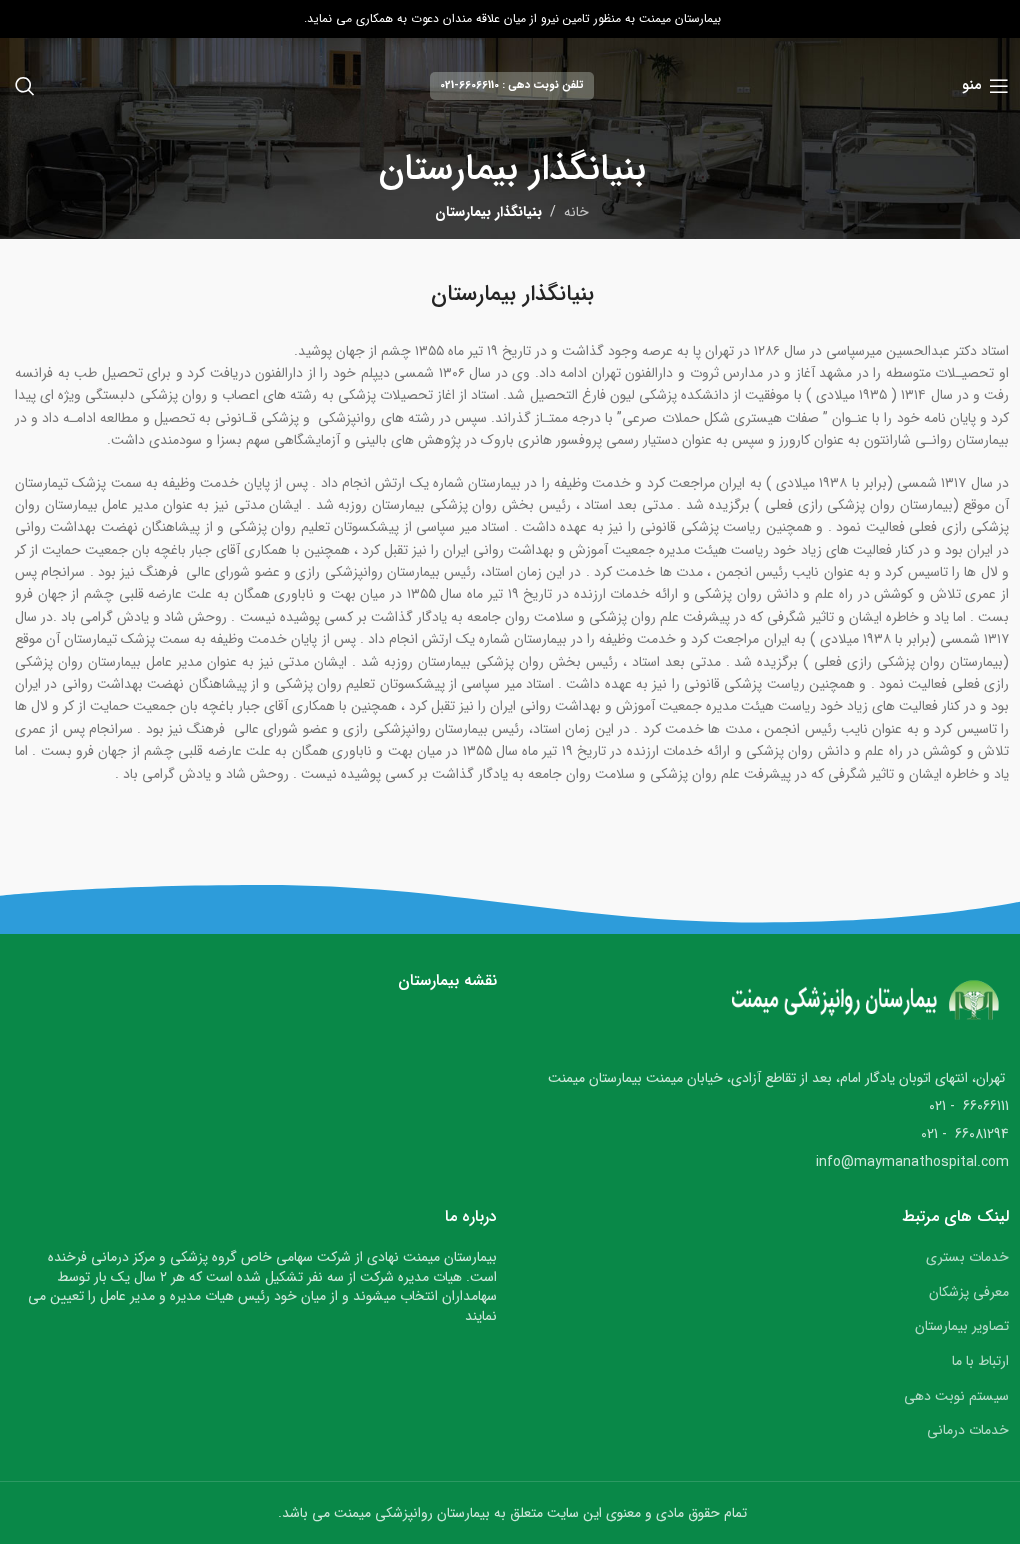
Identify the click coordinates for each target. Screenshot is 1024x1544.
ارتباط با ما (980, 1361)
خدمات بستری (967, 1257)
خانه (576, 212)
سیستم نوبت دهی (956, 1396)
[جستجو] (25, 86)
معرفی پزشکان (969, 1292)
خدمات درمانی (968, 1430)
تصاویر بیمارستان (962, 1326)
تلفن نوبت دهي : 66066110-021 (512, 85)
